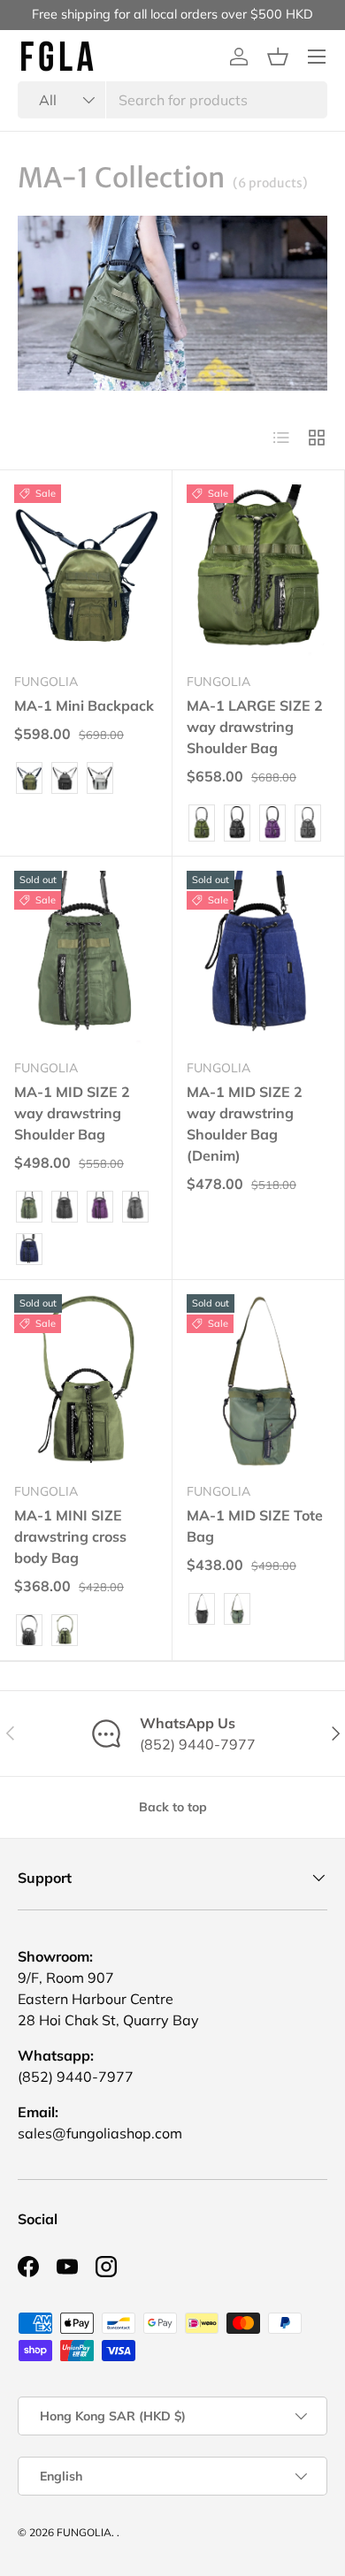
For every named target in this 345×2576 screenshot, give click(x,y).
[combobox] (172, 100)
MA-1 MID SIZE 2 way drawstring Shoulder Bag (72, 1113)
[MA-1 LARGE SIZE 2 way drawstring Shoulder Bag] (258, 572)
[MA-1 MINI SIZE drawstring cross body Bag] (86, 1381)
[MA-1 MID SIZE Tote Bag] (258, 1381)
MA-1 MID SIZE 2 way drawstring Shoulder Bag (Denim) (245, 1124)
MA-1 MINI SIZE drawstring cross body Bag (70, 1536)
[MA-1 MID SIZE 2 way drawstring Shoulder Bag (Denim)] (258, 958)
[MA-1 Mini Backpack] (86, 572)
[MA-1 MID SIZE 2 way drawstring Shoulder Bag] (86, 958)
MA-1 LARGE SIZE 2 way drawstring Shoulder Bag (255, 727)
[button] (278, 57)
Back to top (173, 1807)
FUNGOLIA (84, 2532)
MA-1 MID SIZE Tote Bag (255, 1526)
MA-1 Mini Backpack (84, 705)
